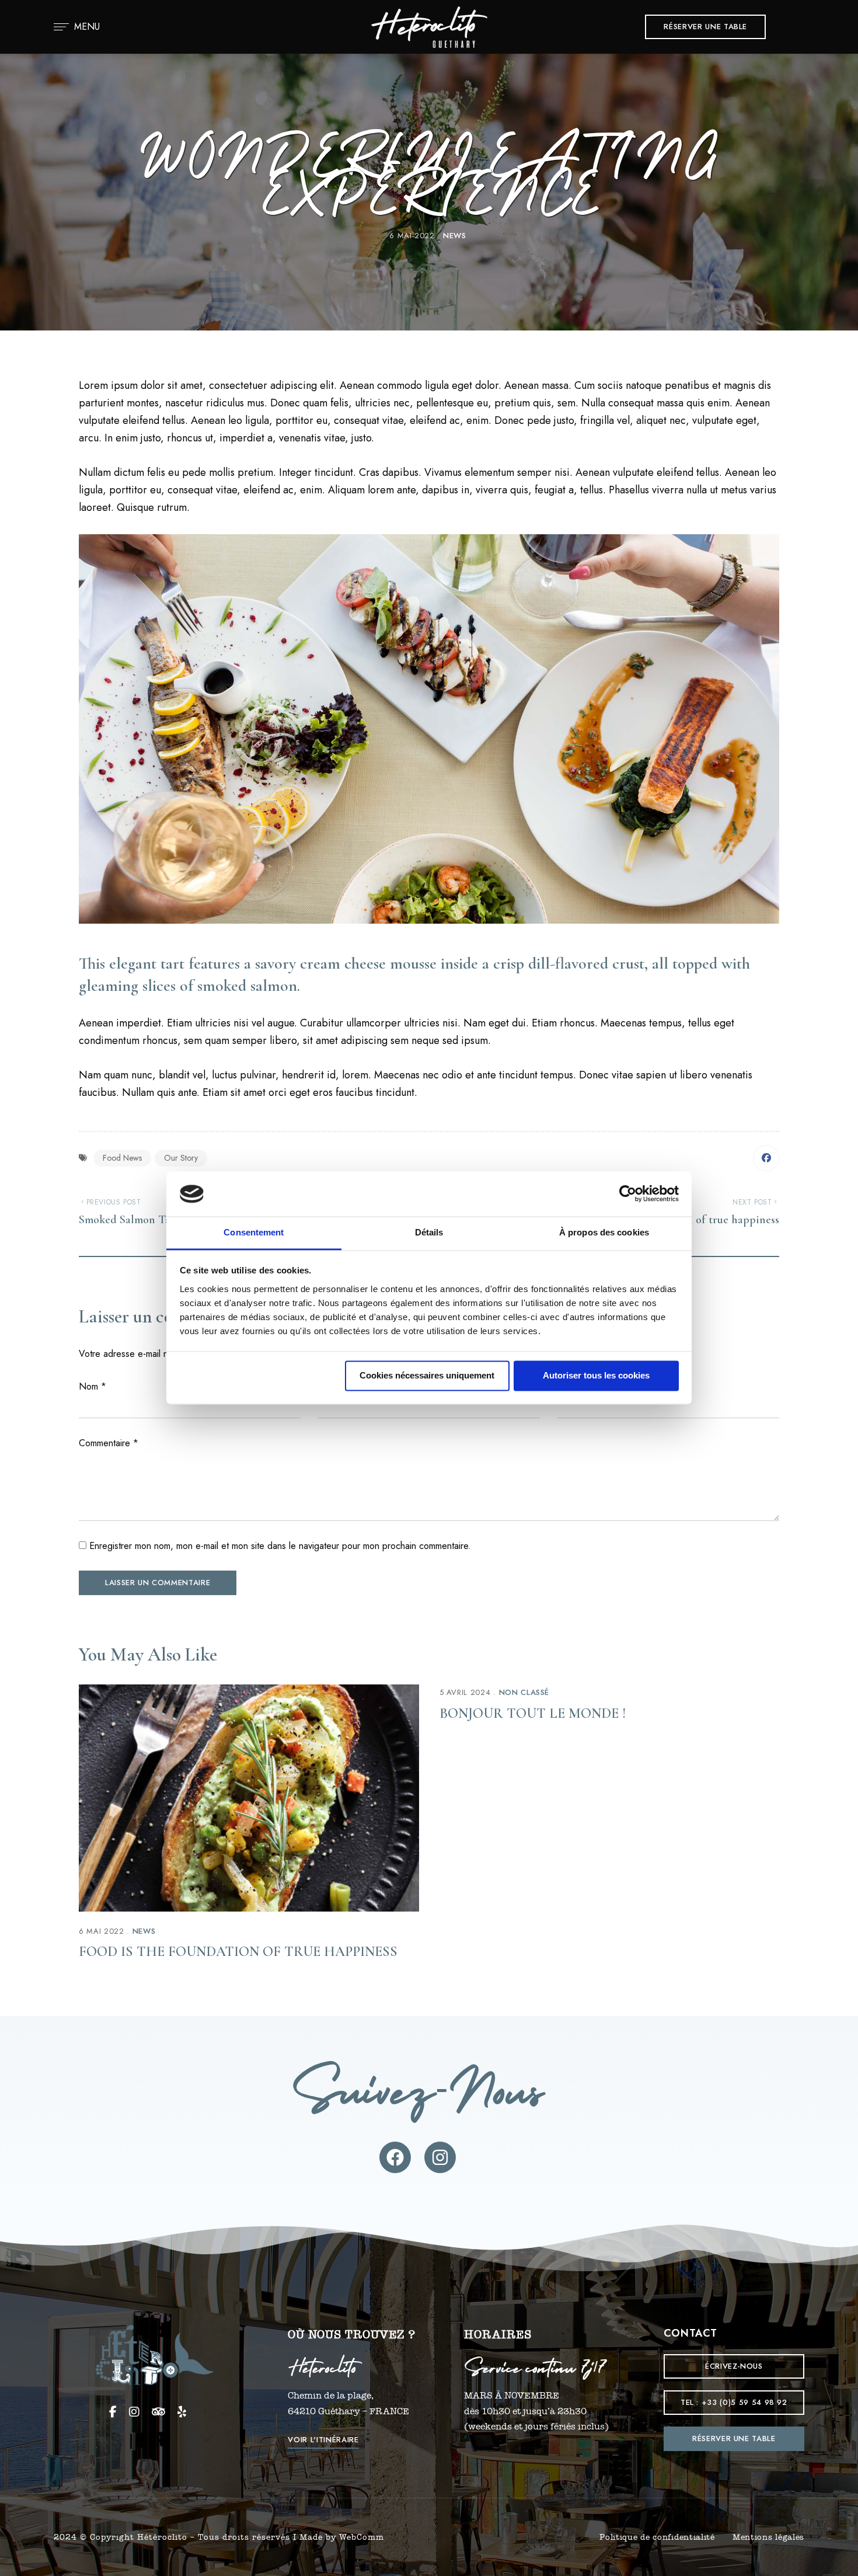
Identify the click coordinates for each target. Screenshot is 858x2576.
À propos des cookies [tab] (604, 1232)
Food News (122, 1158)
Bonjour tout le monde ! (533, 1713)
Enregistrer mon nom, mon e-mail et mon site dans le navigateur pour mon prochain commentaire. (280, 1546)
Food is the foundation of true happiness (238, 1952)
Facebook (113, 2412)
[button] (705, 27)
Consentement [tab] (254, 1232)
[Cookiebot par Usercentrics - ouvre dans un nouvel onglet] (628, 1194)
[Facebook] (766, 1158)
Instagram (134, 2412)
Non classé (524, 1692)
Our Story (181, 1158)
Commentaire (109, 1443)
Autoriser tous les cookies (596, 1376)
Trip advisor (158, 2412)
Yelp (182, 2412)
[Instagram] (440, 2157)
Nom (93, 1386)
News (455, 236)
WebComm (362, 2537)
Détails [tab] (429, 1232)
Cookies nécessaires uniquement (427, 1376)
